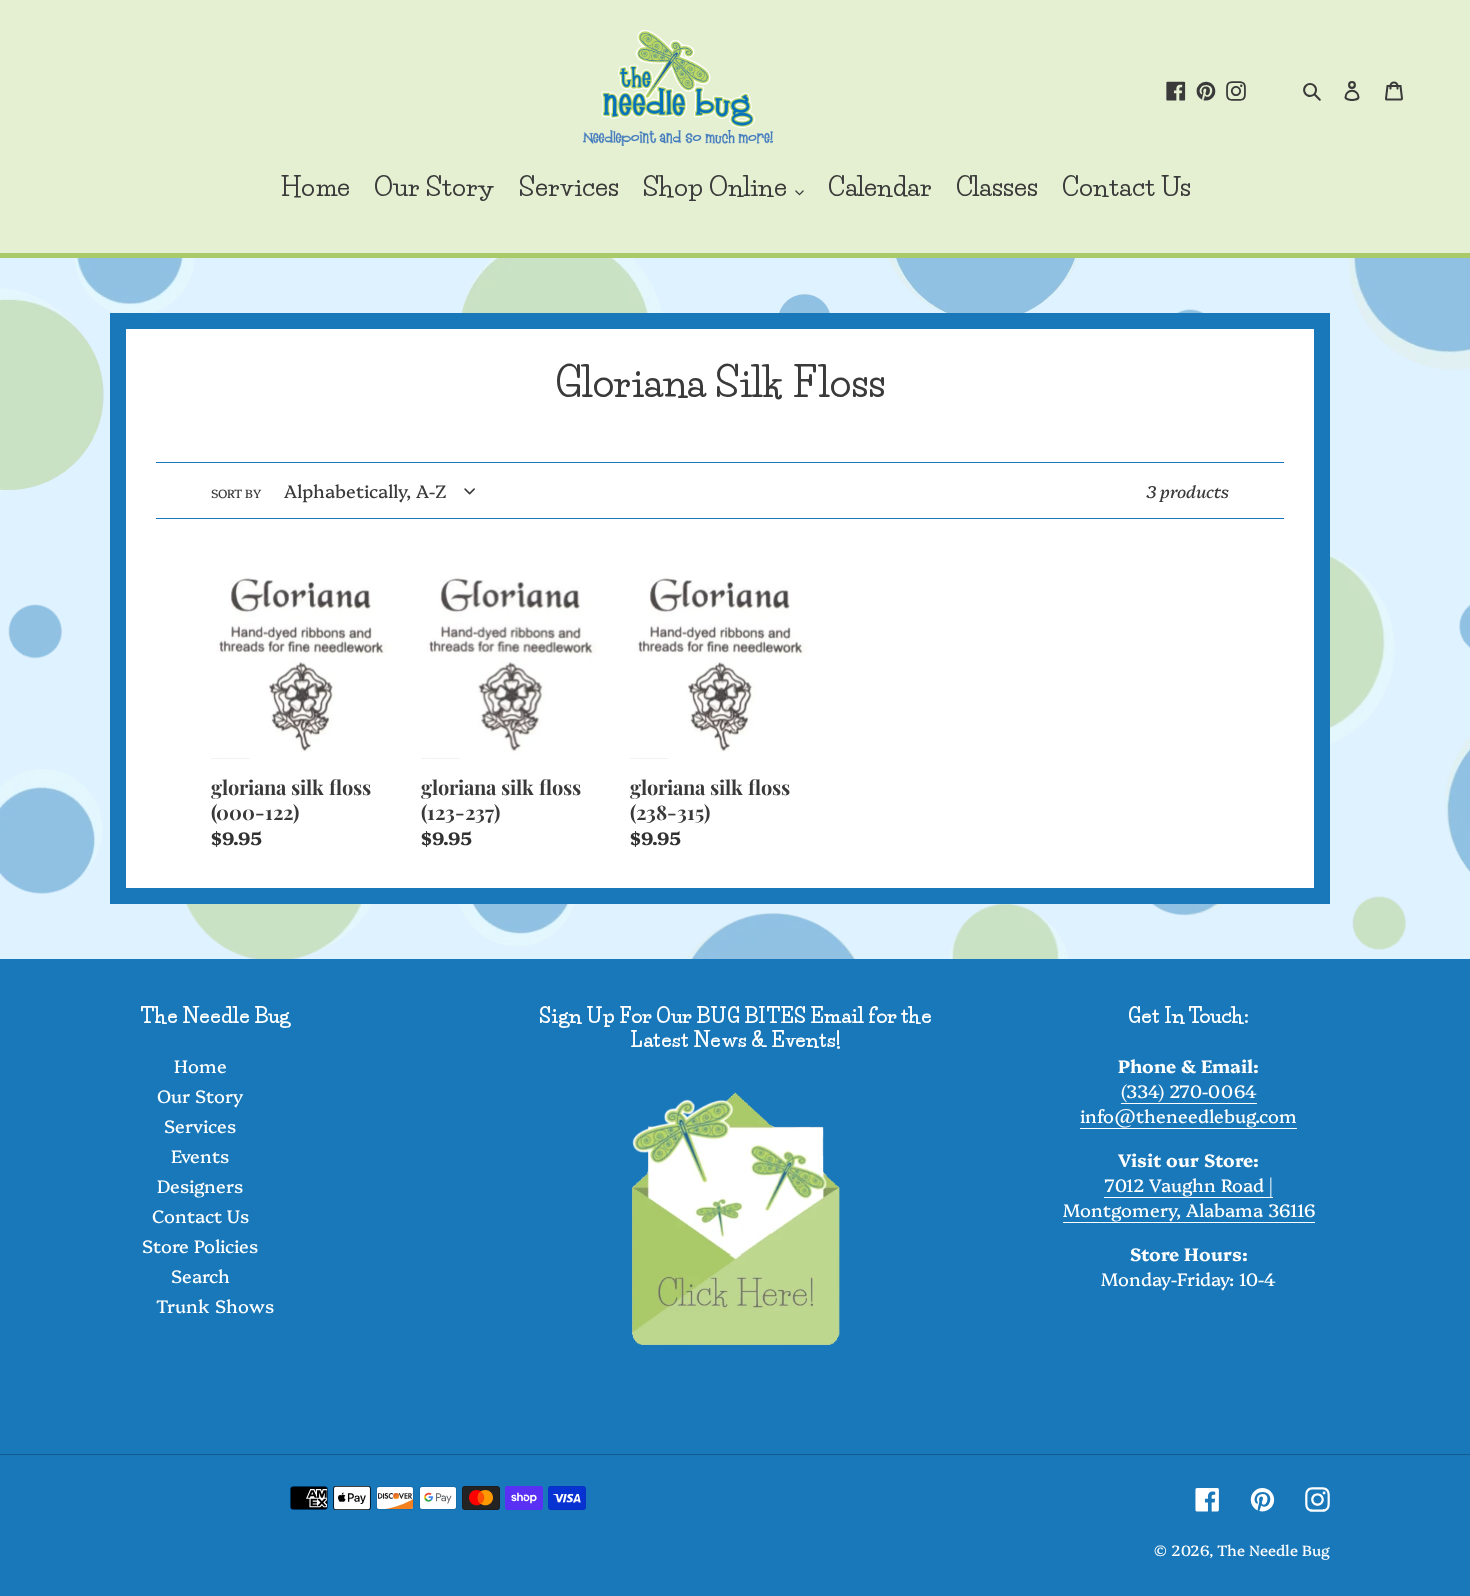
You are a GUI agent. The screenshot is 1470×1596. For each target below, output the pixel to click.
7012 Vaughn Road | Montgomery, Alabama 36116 (1189, 1197)
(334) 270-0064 (1189, 1090)
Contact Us (200, 1215)
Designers (200, 1185)
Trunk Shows (215, 1305)
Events (200, 1155)
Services (200, 1125)
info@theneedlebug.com (1188, 1115)
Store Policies (200, 1245)
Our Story (200, 1095)
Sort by (236, 492)
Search (200, 1275)
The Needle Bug (1273, 1549)
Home (200, 1065)
